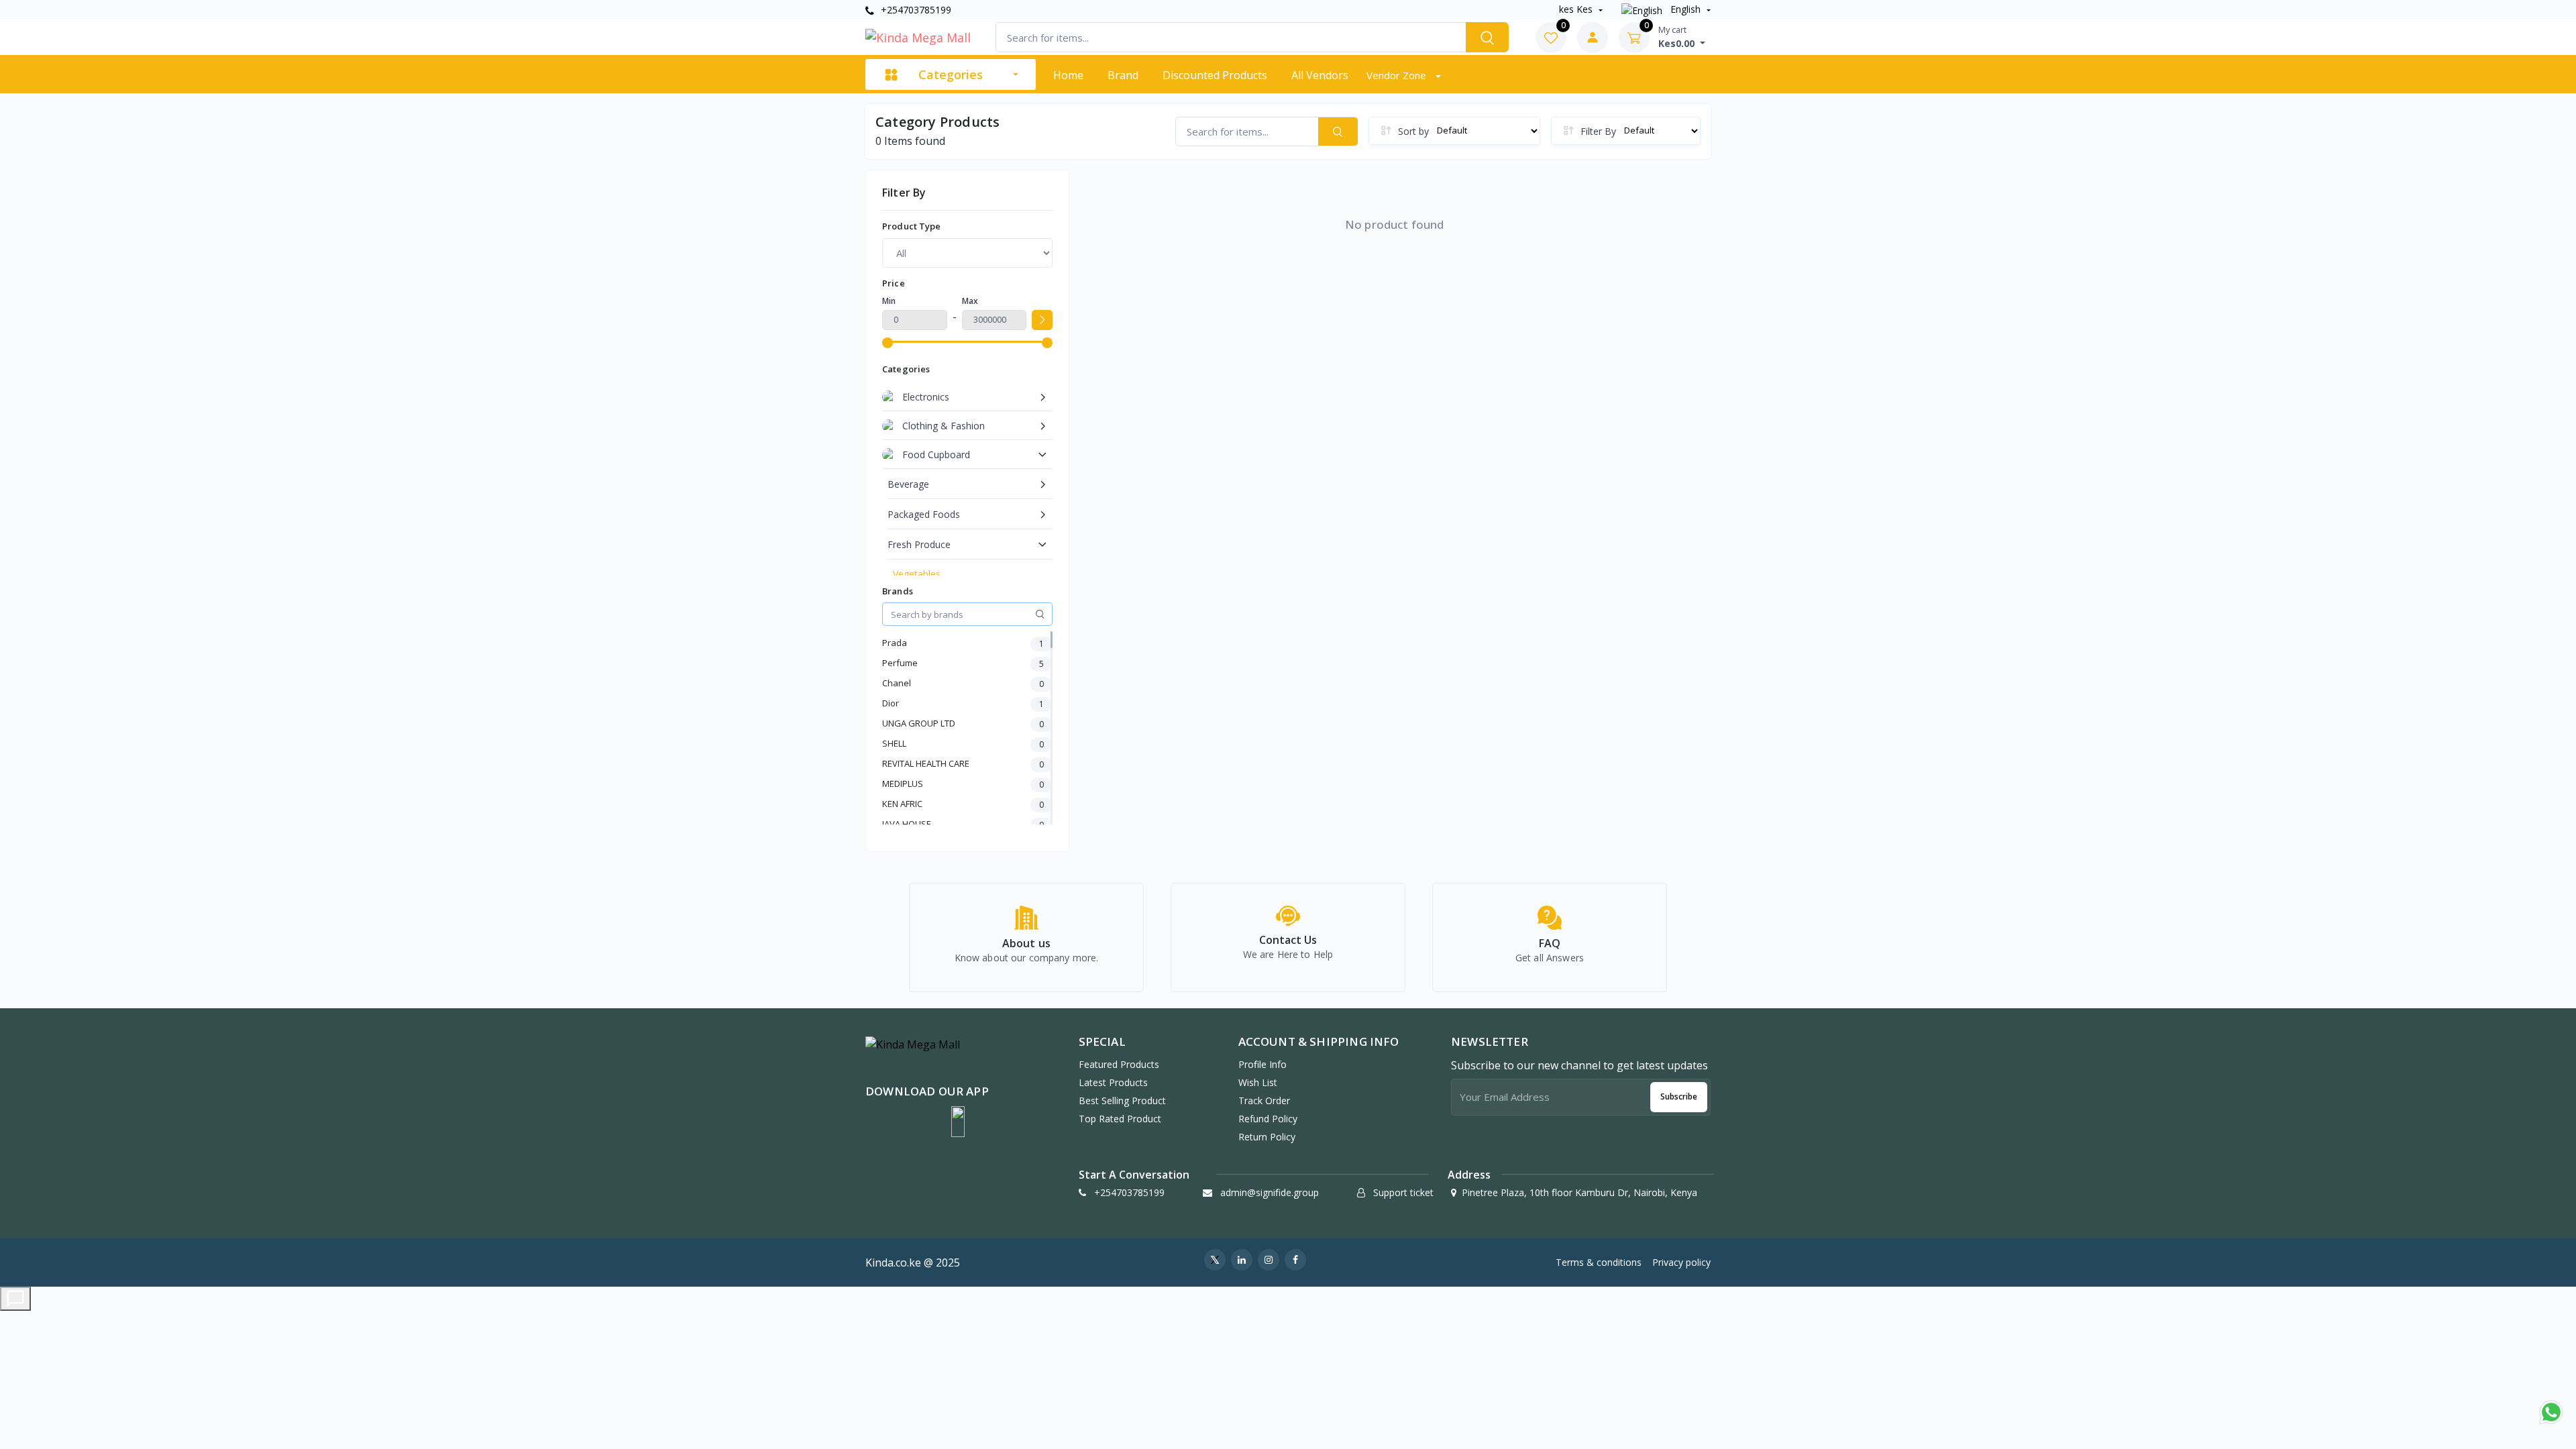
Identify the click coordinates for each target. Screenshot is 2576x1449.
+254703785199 (915, 10)
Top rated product (1120, 1119)
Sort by (1413, 131)
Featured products (1119, 1064)
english (1685, 9)
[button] (958, 1122)
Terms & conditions (1599, 1262)
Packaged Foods (924, 514)
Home (1068, 75)
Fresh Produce (919, 544)
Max (970, 301)
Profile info (1263, 1064)
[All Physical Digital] (967, 253)
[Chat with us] (15, 1299)
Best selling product (1122, 1101)
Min (889, 301)
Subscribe (1679, 1096)
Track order (1264, 1101)
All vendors (1320, 75)
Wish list (1258, 1082)
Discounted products (1215, 75)
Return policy (1267, 1137)
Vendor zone (1398, 75)
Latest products (1113, 1082)
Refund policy (1268, 1119)
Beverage (908, 484)
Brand (1123, 75)
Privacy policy (1681, 1262)
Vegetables (917, 574)
